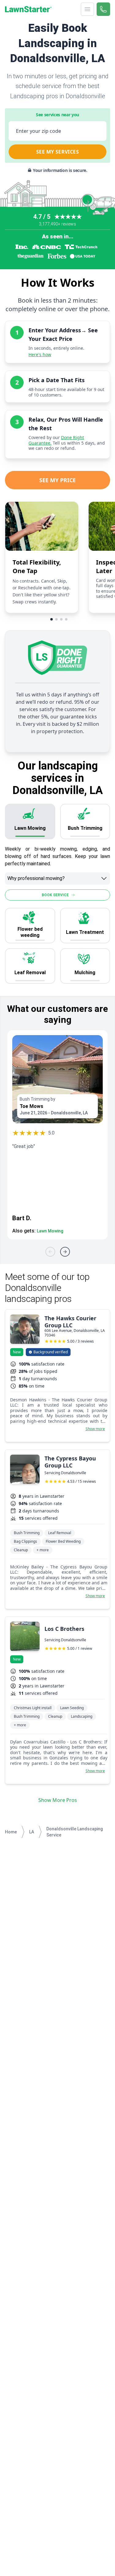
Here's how (40, 354)
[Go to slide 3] (61, 619)
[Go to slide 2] (56, 619)
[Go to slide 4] (66, 619)
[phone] (103, 9)
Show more (95, 1429)
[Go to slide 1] (52, 619)
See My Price (57, 480)
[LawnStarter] (28, 9)
